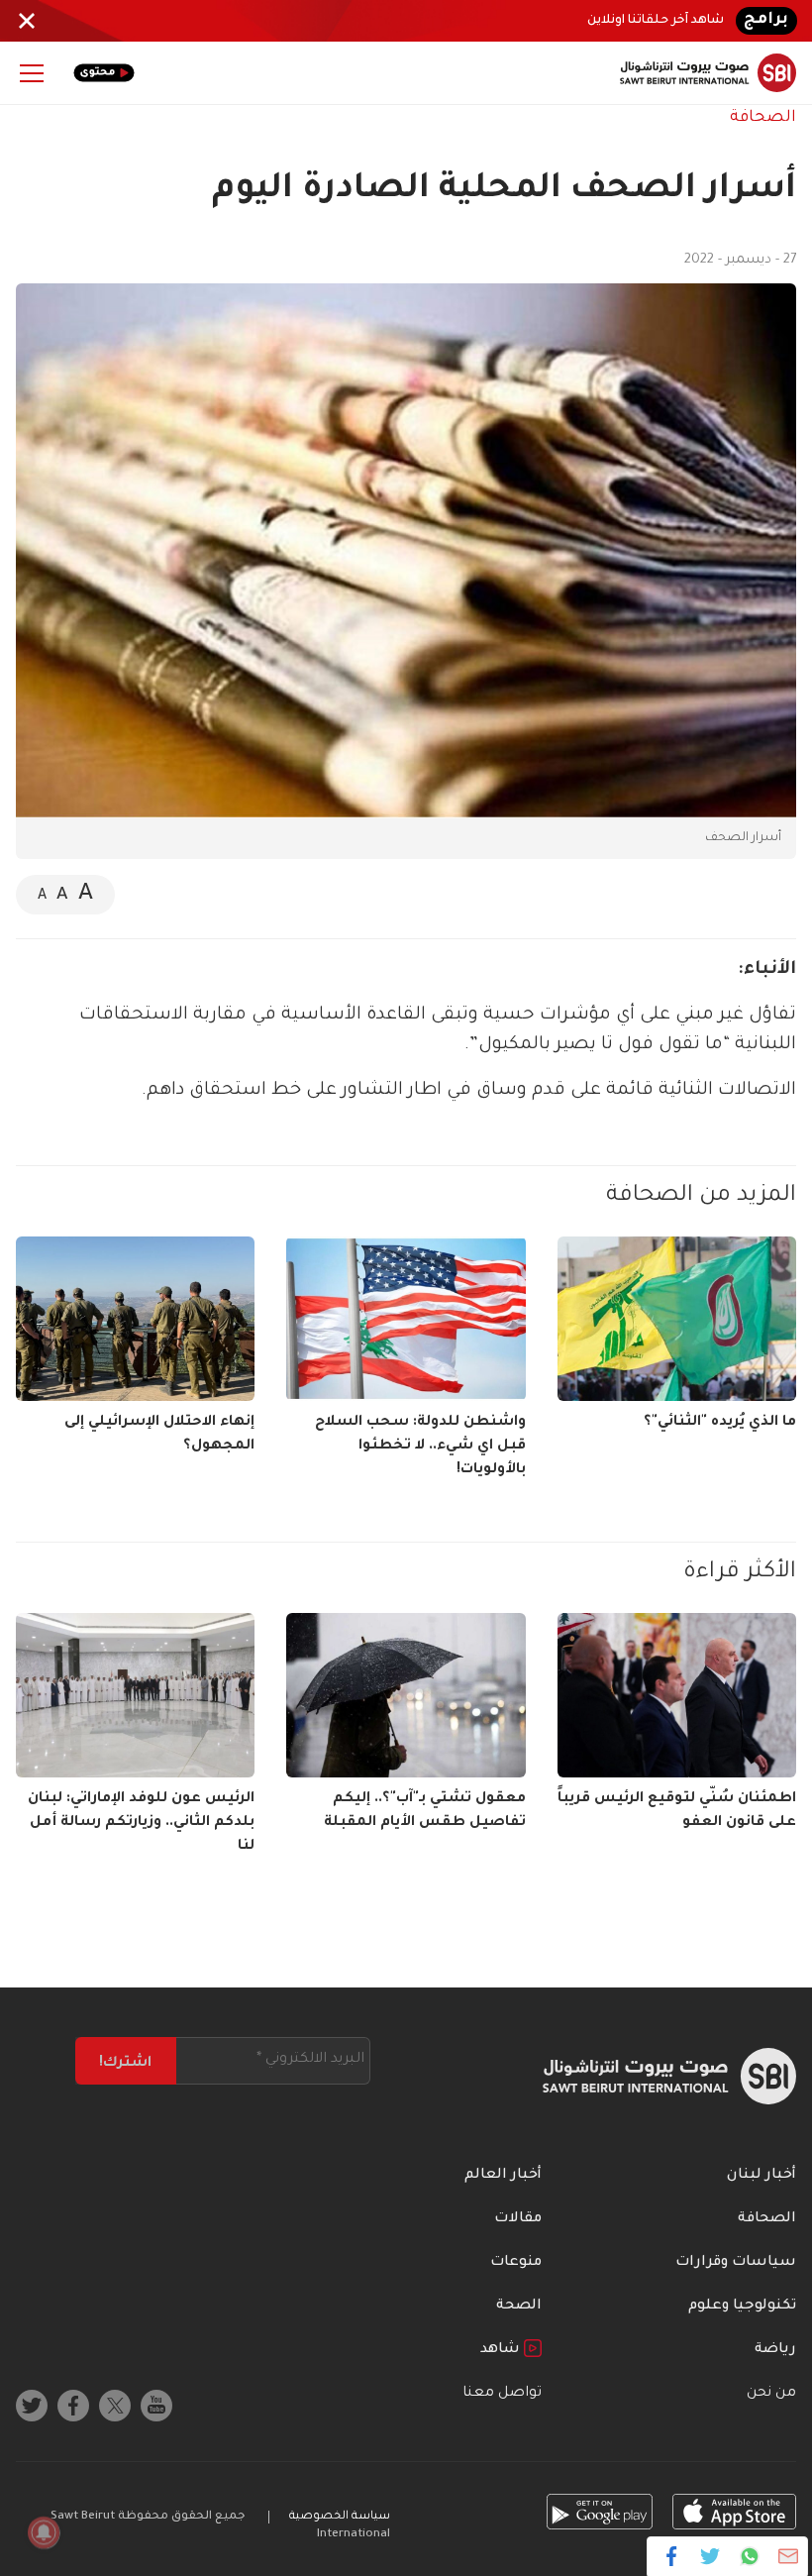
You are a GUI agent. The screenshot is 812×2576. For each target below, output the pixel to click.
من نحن (771, 2394)
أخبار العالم (503, 2176)
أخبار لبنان (761, 2176)
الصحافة (763, 118)
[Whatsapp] (749, 2556)
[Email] (788, 2556)
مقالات (518, 2219)
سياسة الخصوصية (340, 2517)
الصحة (519, 2307)
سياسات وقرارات (736, 2263)
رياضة (775, 2350)
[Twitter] (710, 2556)
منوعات (516, 2263)
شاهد (502, 2350)
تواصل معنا (502, 2394)
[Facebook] (672, 2556)
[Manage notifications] (44, 2532)
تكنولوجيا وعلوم (742, 2307)
